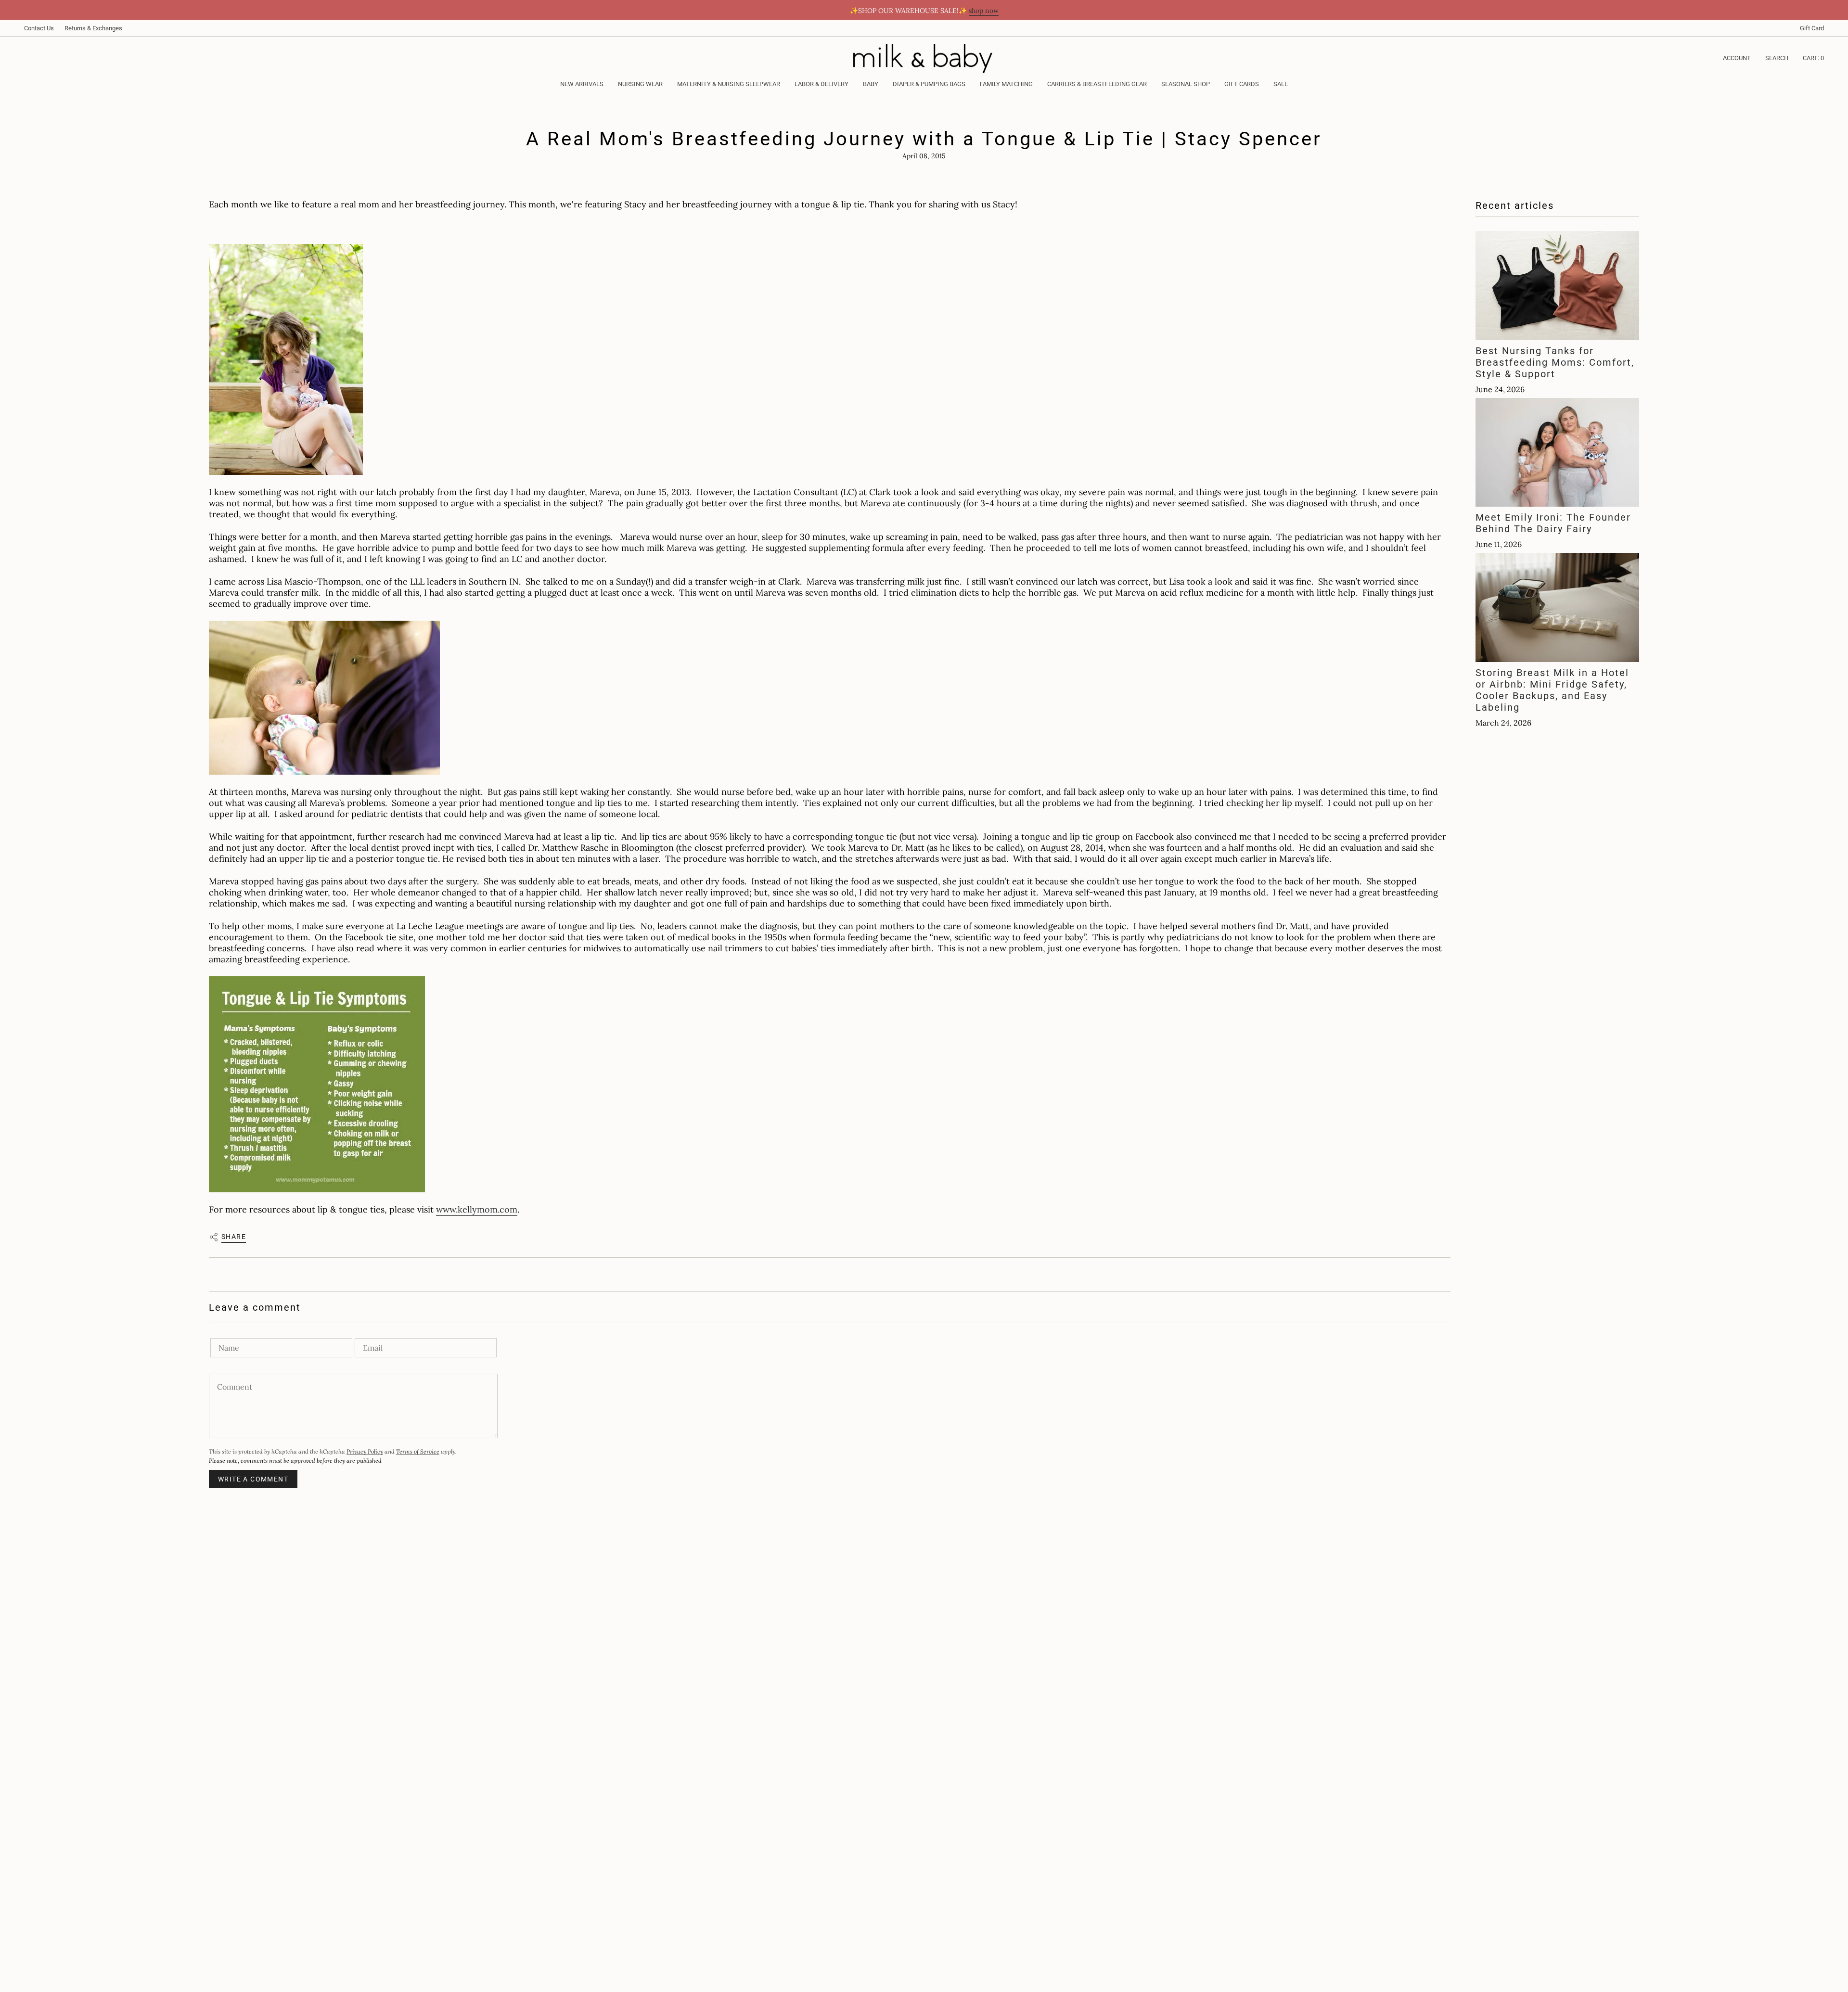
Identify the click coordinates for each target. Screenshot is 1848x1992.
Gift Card (1812, 28)
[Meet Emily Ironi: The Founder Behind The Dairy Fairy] (1557, 452)
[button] (640, 85)
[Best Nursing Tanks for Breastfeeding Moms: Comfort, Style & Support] (1557, 286)
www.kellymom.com (477, 1209)
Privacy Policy (365, 1451)
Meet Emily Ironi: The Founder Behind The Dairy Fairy (1553, 523)
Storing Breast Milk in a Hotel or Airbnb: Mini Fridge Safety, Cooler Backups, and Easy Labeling (1552, 690)
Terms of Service (418, 1451)
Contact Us (39, 28)
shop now (984, 11)
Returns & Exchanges (93, 28)
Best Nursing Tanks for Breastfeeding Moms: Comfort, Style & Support (1555, 362)
